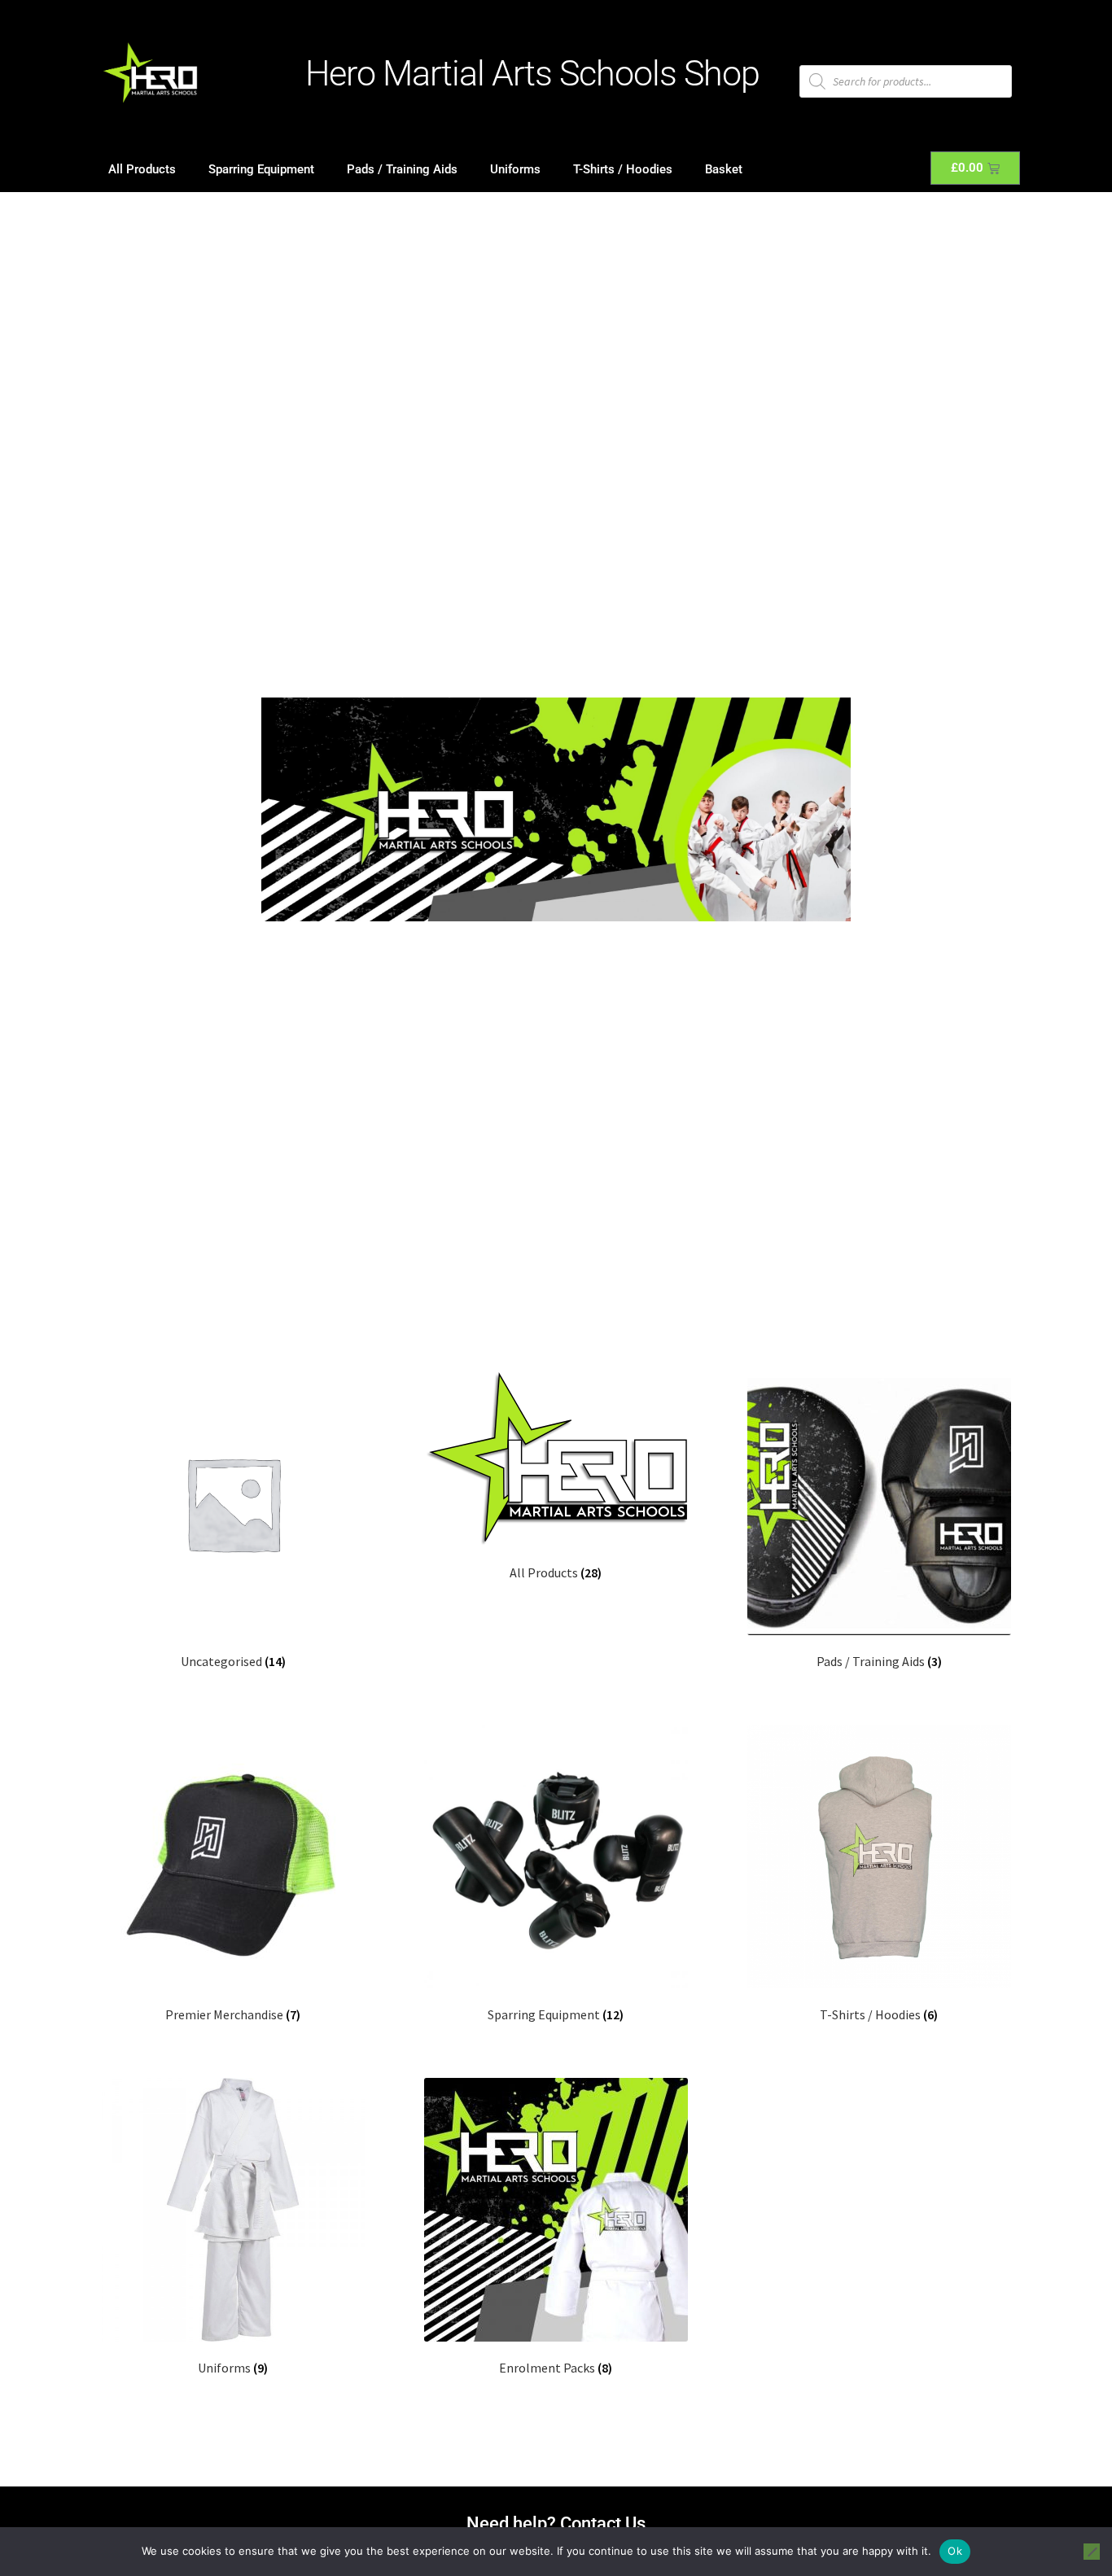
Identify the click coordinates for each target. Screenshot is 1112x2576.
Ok (955, 2551)
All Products (142, 169)
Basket (724, 169)
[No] (1092, 2552)
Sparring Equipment (261, 169)
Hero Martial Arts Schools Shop (532, 73)
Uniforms (515, 169)
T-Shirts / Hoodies (623, 169)
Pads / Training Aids (402, 169)
